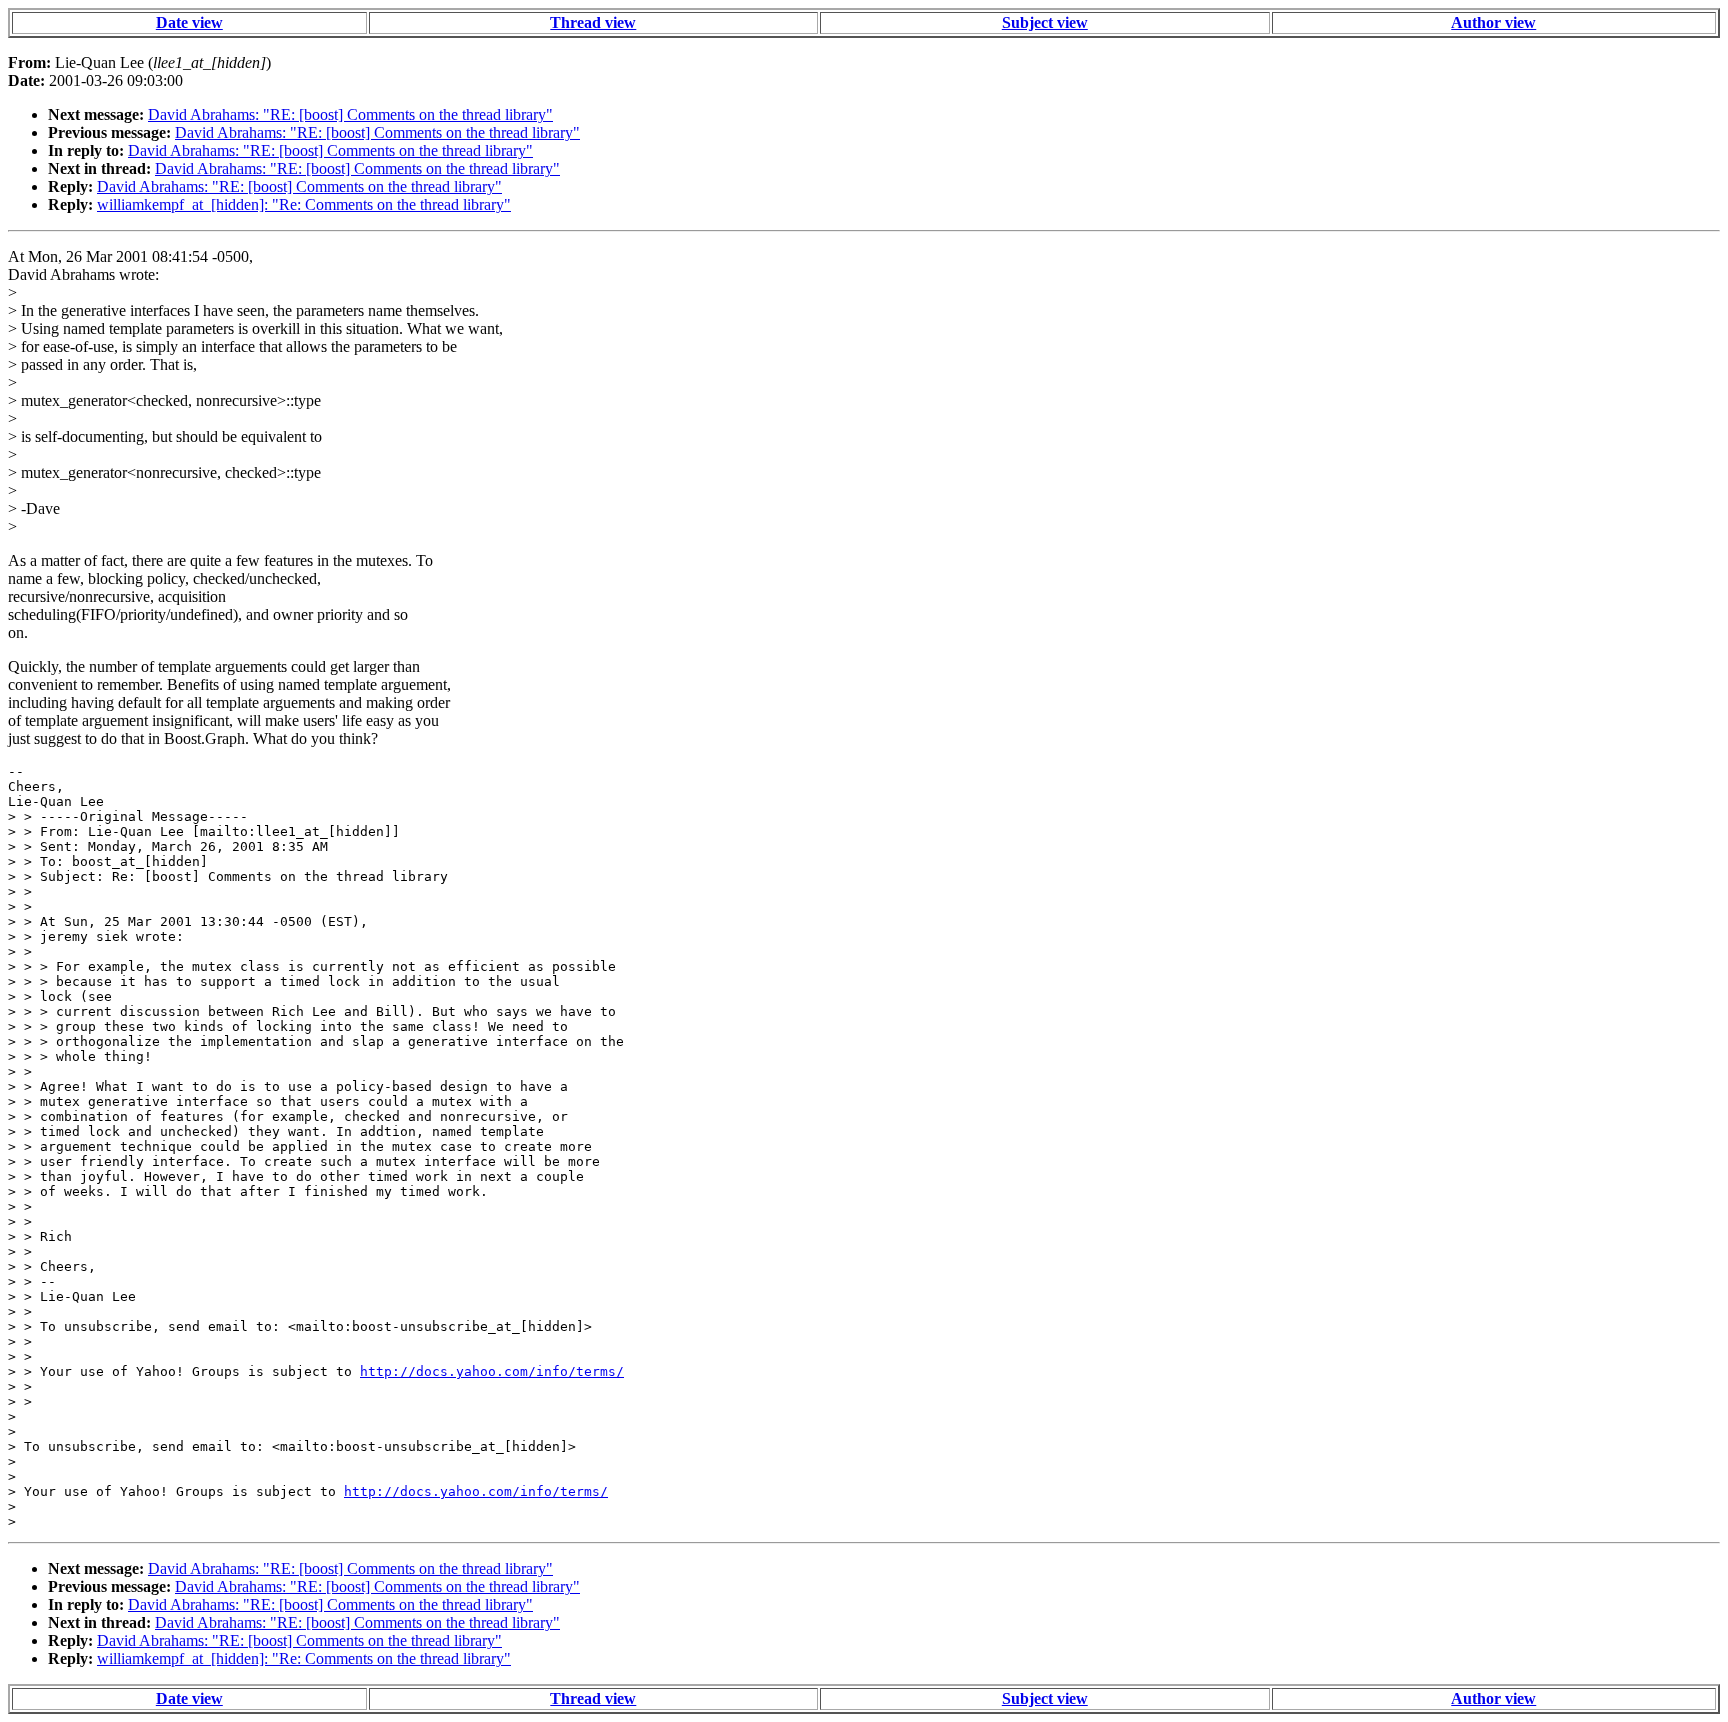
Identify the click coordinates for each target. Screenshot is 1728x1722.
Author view (1493, 22)
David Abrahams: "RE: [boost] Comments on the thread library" (350, 114)
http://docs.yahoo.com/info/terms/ (492, 1371)
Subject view (1045, 22)
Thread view (593, 22)
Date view (189, 22)
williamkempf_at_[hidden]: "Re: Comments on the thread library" (304, 204)
